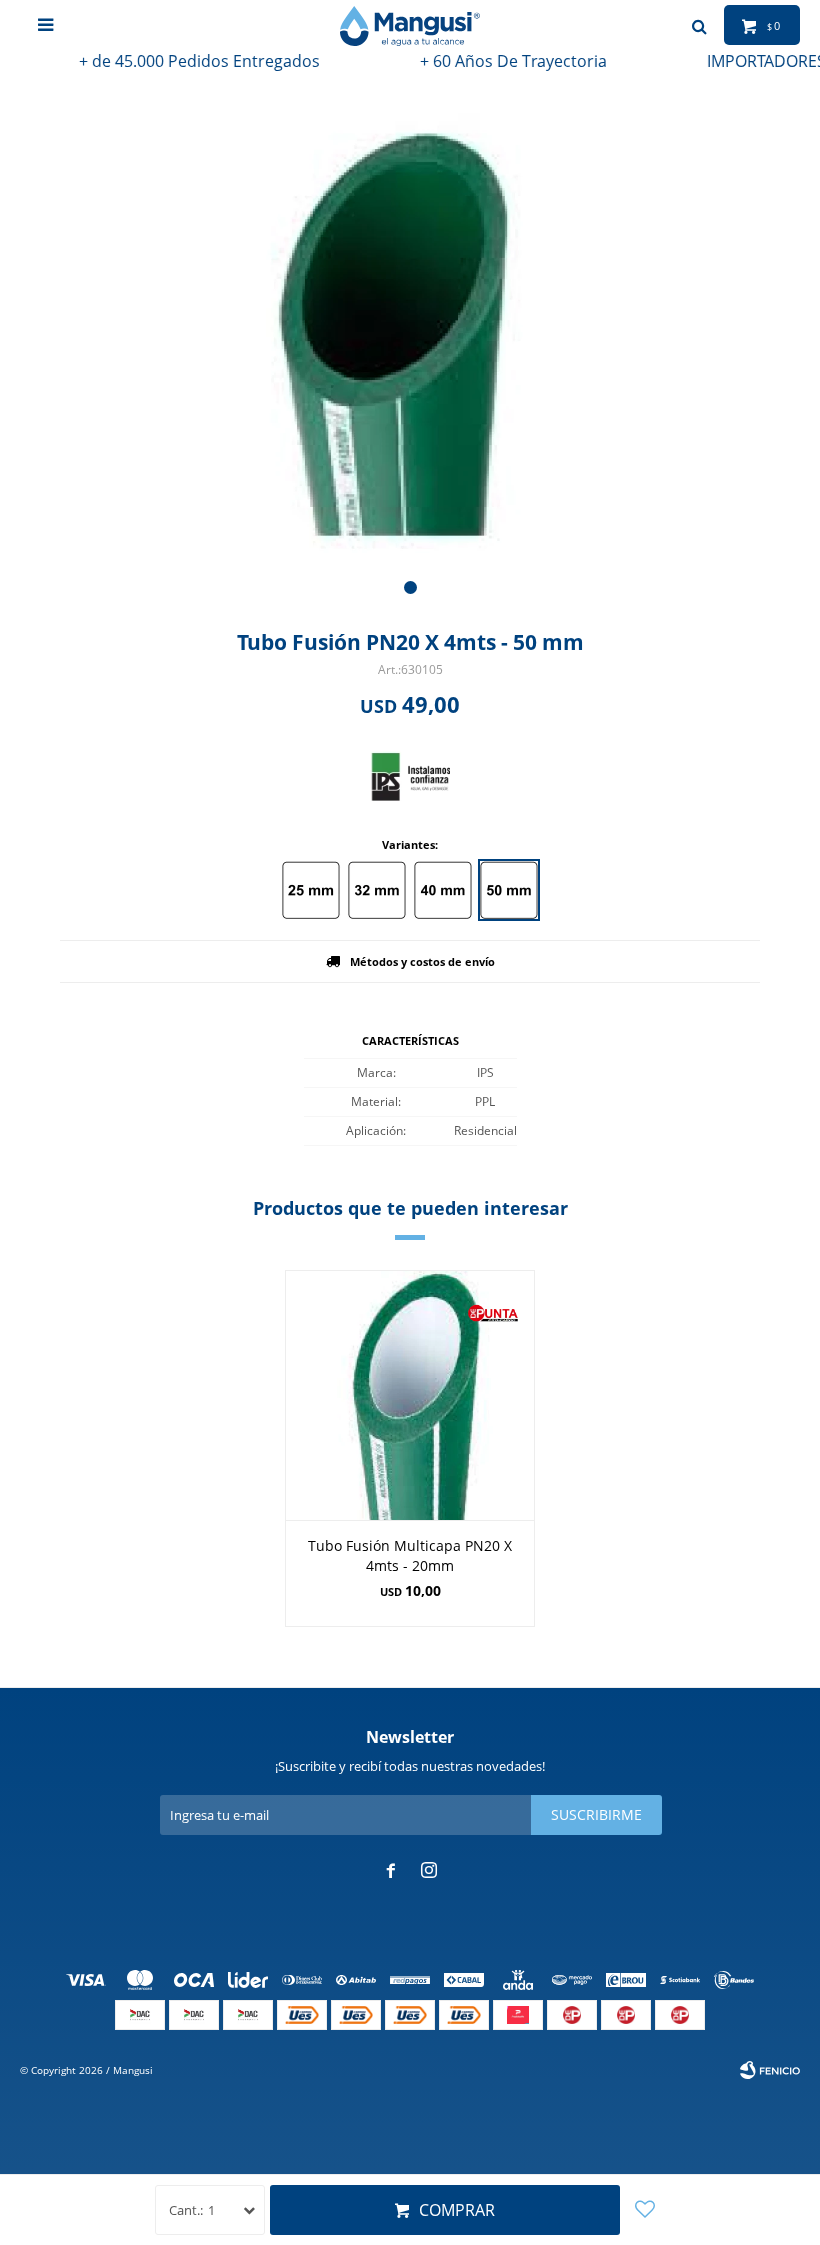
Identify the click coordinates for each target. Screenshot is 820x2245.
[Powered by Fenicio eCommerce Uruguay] (770, 2070)
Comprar (457, 2210)
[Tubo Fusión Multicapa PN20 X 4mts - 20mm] (410, 1395)
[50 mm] (509, 890)
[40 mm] (443, 890)
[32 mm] (377, 890)
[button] (410, 587)
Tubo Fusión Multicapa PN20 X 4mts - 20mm (410, 1555)
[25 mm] (311, 890)
